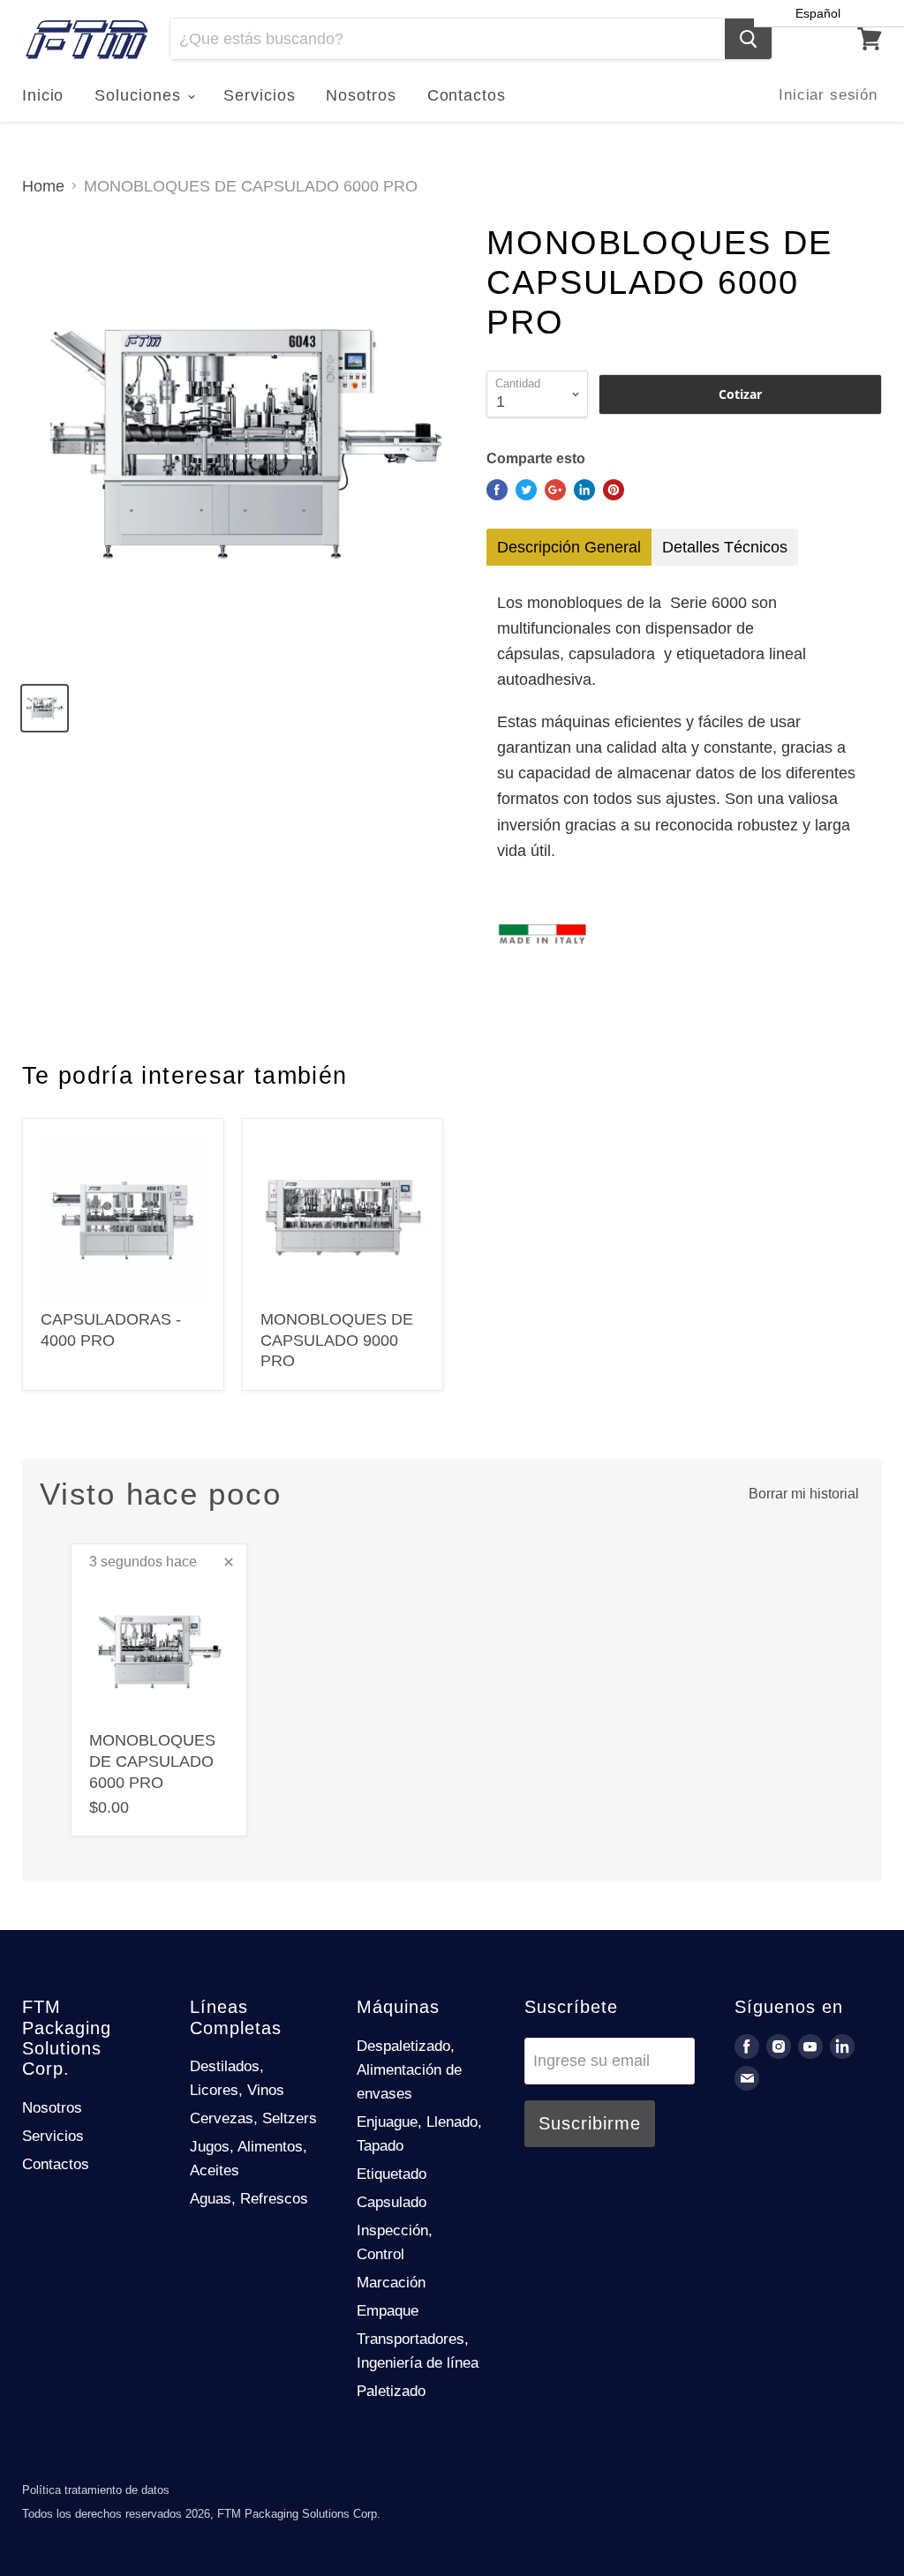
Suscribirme (590, 2123)
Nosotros (361, 95)
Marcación (391, 2283)
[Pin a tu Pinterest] (614, 490)
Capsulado (392, 2202)
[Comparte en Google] (555, 490)
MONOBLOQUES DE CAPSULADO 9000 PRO (337, 1340)
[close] (229, 1562)
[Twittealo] (526, 490)
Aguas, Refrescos (249, 2199)
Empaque (388, 2311)
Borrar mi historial (804, 1494)
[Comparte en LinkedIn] (584, 490)
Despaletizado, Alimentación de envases (409, 2070)
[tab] (569, 547)
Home (43, 186)
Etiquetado (392, 2174)
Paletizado (391, 2391)
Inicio (43, 95)
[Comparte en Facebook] (497, 490)
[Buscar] (748, 39)
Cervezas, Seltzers (253, 2118)
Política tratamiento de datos (96, 2490)
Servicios (259, 95)
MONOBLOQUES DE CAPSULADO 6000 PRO (152, 1761)
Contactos (467, 95)
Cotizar (740, 394)
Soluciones (140, 95)
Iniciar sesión (828, 95)
